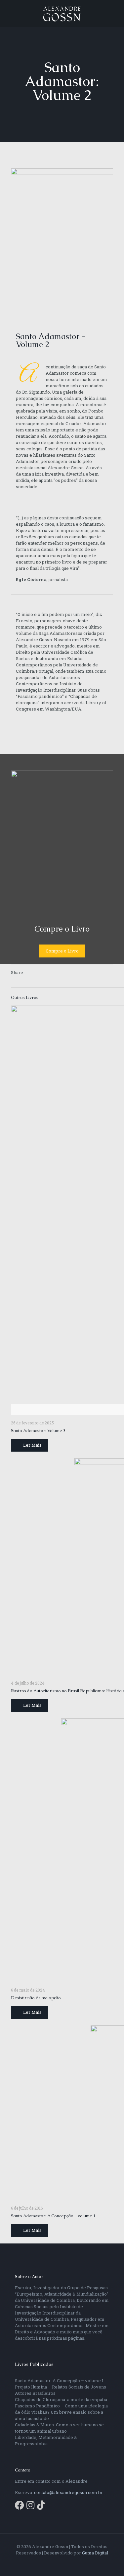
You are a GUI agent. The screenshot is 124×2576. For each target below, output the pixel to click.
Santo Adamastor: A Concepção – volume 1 (53, 2216)
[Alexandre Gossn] (62, 13)
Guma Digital (95, 2553)
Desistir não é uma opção (36, 1998)
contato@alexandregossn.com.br (68, 2492)
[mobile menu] (115, 13)
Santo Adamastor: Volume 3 (38, 1431)
